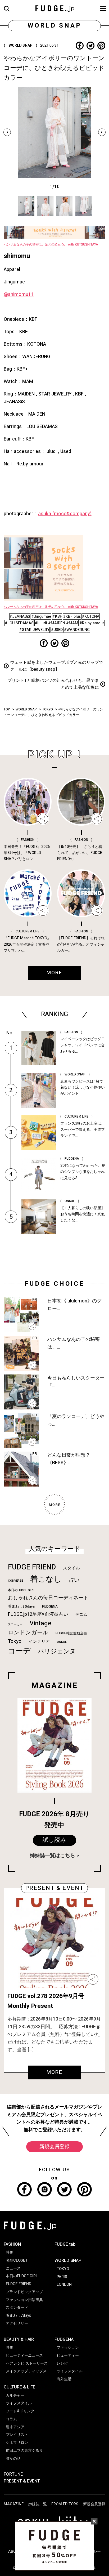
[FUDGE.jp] (55, 8)
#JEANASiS (20, 617)
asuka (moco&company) (65, 514)
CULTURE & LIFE (19, 2387)
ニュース (13, 2268)
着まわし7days (18, 2315)
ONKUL (62, 1642)
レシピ (62, 2363)
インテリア (39, 1641)
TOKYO (48, 709)
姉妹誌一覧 (38, 2504)
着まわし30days (21, 1607)
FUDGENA (50, 1607)
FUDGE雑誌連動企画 (71, 1633)
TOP (7, 709)
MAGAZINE (14, 2504)
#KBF (57, 617)
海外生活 (64, 2379)
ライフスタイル (19, 2403)
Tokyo (15, 1641)
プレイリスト (17, 2435)
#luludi (41, 623)
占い (74, 1580)
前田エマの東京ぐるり (24, 2451)
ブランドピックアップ (24, 2292)
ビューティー (68, 2355)
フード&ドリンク (20, 2411)
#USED (57, 630)
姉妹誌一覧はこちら (53, 1856)
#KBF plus (72, 617)
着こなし (46, 1579)
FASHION (12, 2244)
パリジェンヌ (57, 1652)
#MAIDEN (57, 623)
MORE (54, 2072)
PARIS (62, 2277)
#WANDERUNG (77, 630)
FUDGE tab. (65, 2244)
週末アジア (15, 2427)
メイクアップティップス (26, 2371)
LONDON (64, 2284)
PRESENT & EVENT (22, 2481)
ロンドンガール (28, 1633)
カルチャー (15, 2395)
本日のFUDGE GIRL (21, 1590)
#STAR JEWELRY (34, 630)
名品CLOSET (17, 2260)
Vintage (40, 1623)
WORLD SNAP (26, 709)
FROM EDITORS (65, 2504)
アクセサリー (17, 2323)
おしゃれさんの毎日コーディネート (48, 1598)
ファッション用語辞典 (24, 2300)
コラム (11, 2419)
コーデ (19, 1651)
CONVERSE (15, 1581)
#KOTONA (91, 617)
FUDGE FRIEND (32, 1567)
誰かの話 (13, 2459)
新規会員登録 (54, 2147)
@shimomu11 (19, 294)
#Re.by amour (92, 623)
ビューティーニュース (24, 2355)
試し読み (54, 1840)
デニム (81, 1614)
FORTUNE (13, 2474)
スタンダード (17, 2308)
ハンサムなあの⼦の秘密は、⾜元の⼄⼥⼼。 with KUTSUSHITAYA (51, 244)
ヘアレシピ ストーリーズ (27, 2363)
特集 (10, 2252)
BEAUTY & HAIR (19, 2339)
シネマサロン (17, 2443)
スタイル (71, 1568)
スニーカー (15, 1624)
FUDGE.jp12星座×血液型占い (38, 1614)
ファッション (68, 2348)
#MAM (72, 623)
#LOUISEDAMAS (19, 623)
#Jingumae (41, 617)
